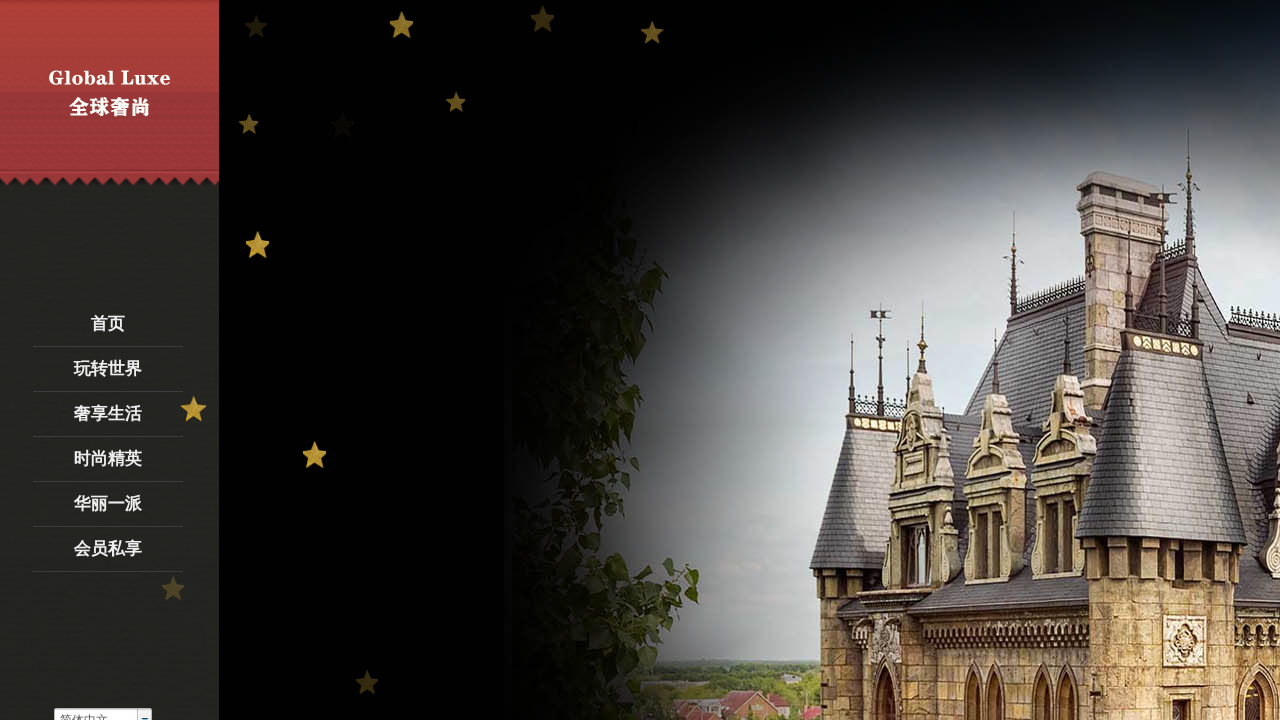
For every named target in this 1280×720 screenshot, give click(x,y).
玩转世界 (108, 368)
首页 (108, 323)
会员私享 (108, 548)
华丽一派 (108, 503)
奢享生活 (108, 413)
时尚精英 (108, 458)
